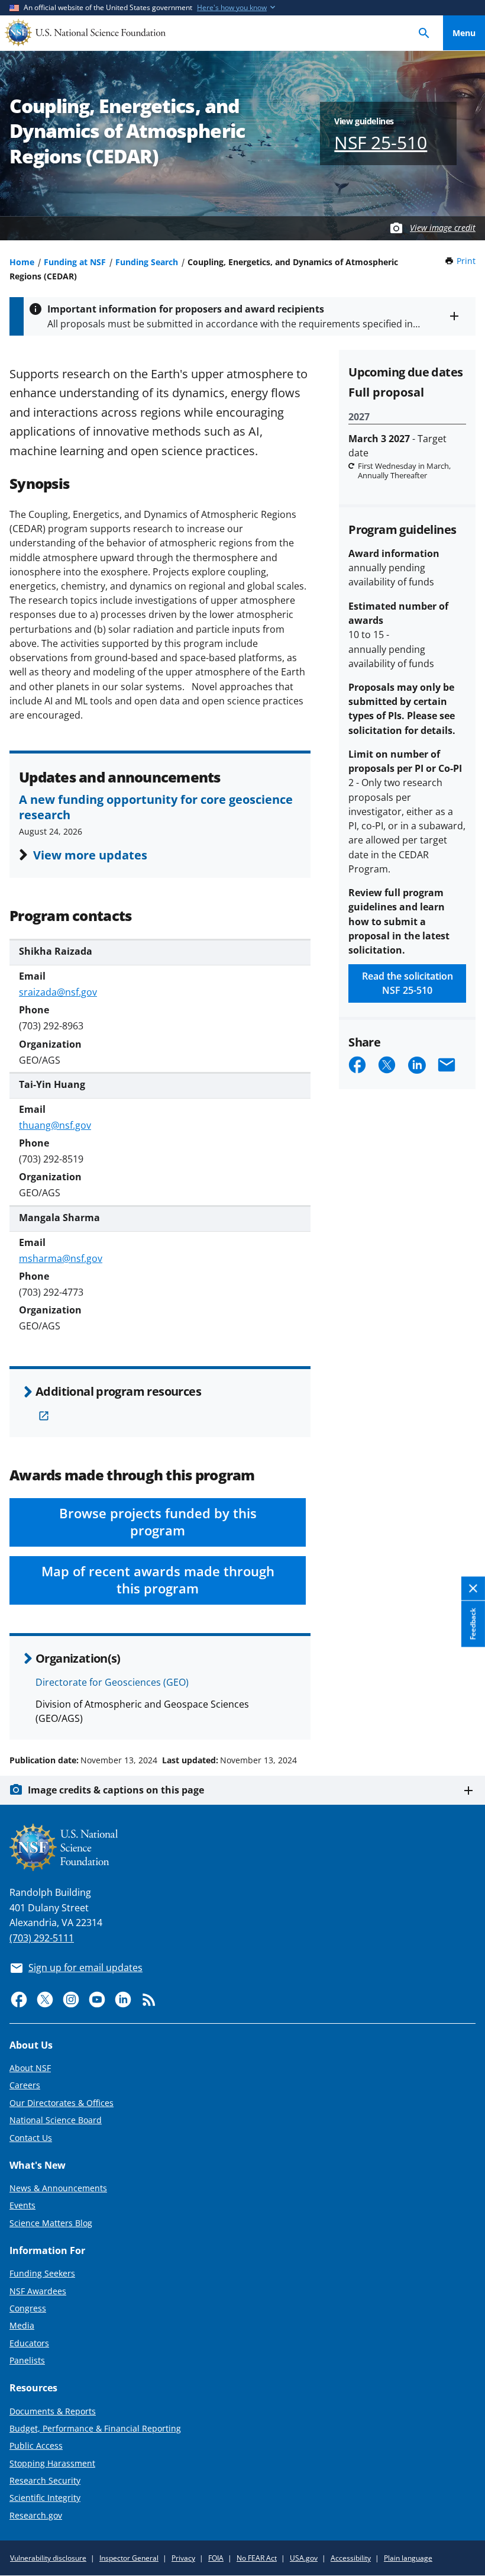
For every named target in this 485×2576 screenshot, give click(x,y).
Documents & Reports (53, 2411)
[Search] (424, 33)
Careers (25, 2085)
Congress (28, 2308)
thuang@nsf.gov (55, 1125)
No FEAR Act (257, 2558)
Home (22, 262)
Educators (29, 2343)
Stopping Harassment (52, 2463)
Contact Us (31, 2138)
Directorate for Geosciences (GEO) (112, 1682)
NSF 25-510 (381, 142)
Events (22, 2205)
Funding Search (147, 262)
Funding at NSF (75, 262)
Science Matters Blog (51, 2223)
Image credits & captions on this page (116, 1790)
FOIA (216, 2558)
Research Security (45, 2480)
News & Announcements (58, 2188)
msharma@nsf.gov (61, 1258)
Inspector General (129, 2558)
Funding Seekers (42, 2273)
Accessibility (351, 2558)
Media (22, 2325)
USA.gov (304, 2558)
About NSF (30, 2068)
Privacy (183, 2558)
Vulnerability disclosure (48, 2558)
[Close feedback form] (473, 1588)
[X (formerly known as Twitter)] (45, 1999)
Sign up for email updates (85, 1968)
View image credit (443, 228)
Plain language (408, 2558)
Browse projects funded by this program (158, 1522)
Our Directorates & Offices (62, 2103)
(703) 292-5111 (42, 1938)
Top (464, 1715)
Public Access (36, 2445)
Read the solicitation (408, 983)
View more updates (90, 855)
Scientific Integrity (45, 2498)
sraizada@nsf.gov (58, 992)
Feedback (473, 1624)
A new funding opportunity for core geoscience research (156, 807)
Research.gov (36, 2515)
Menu (464, 33)
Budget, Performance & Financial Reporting (95, 2428)
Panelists (27, 2360)
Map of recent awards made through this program (158, 1580)
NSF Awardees (38, 2291)
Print (466, 261)
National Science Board (56, 2120)
